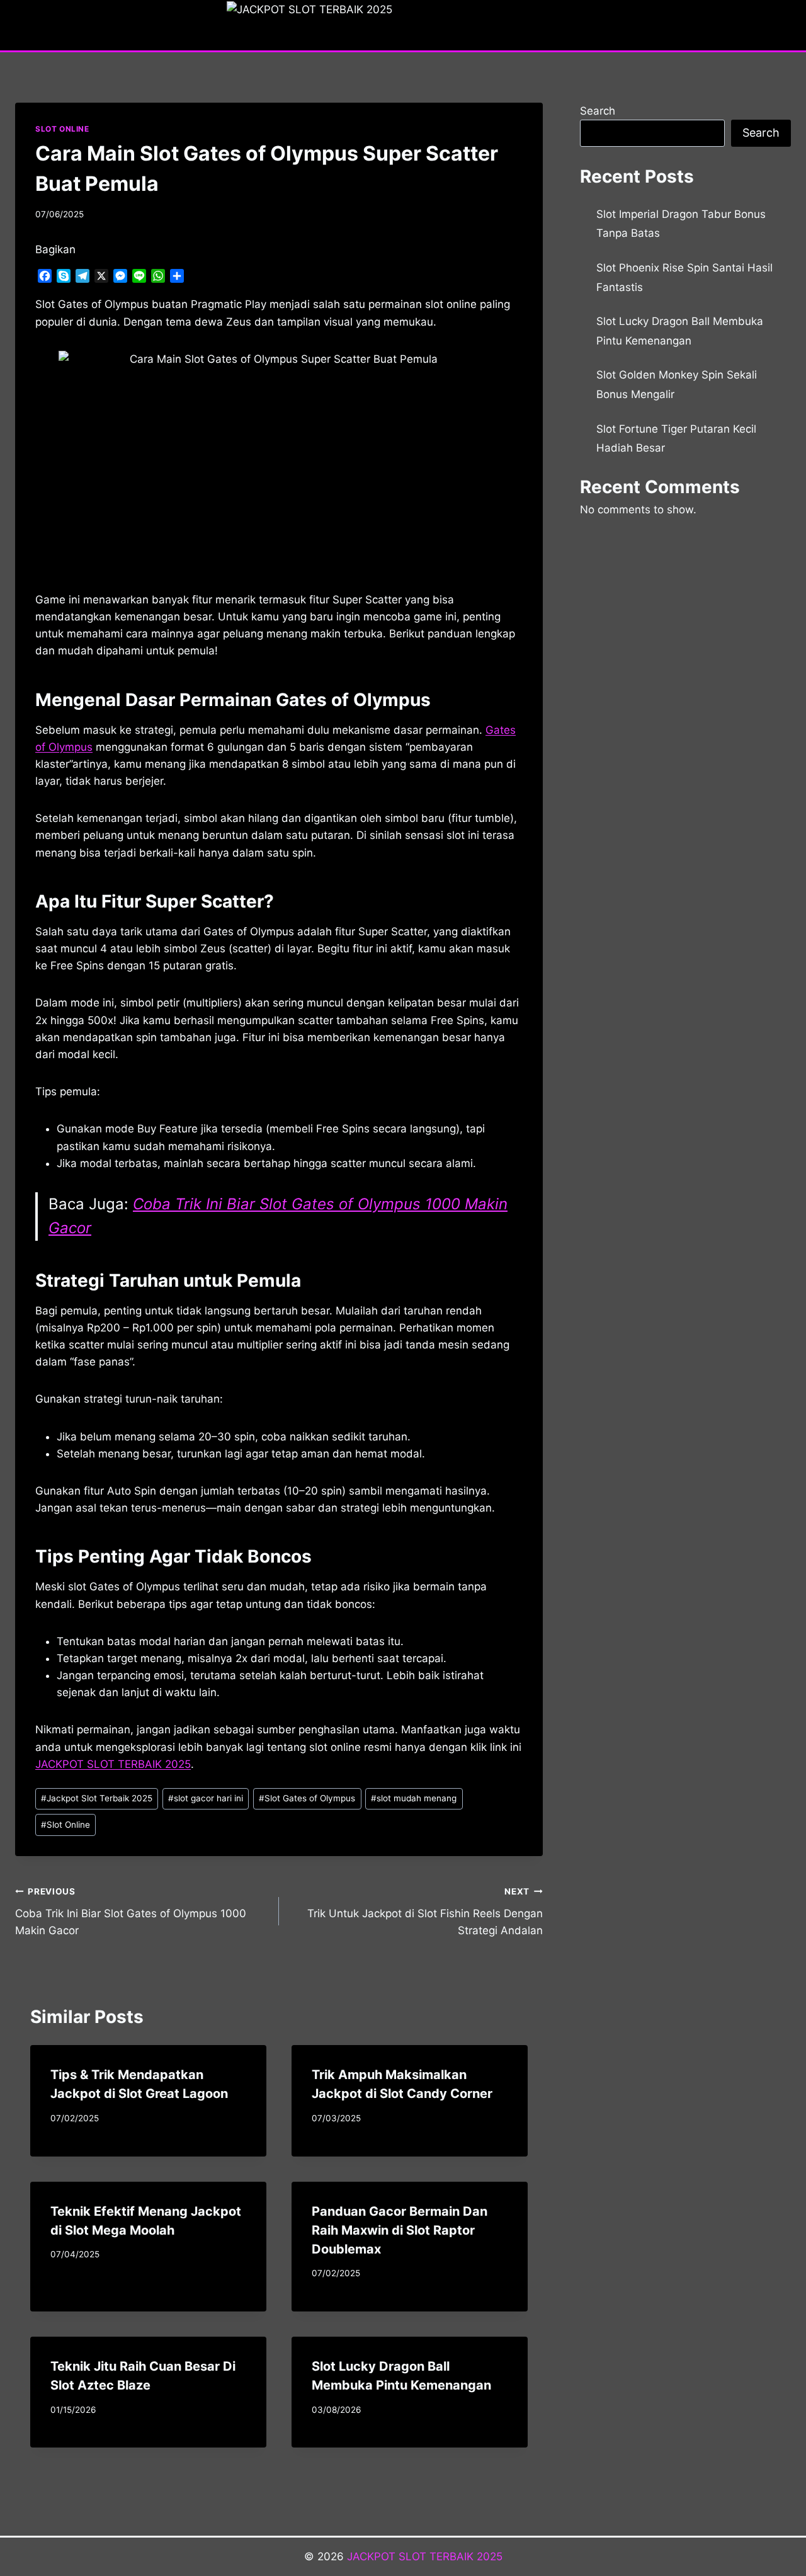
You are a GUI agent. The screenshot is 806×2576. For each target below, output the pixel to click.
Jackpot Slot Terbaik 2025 (97, 1798)
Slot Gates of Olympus (307, 1798)
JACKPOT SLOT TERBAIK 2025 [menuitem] (113, 1764)
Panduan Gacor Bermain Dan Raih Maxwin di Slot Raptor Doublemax (400, 2230)
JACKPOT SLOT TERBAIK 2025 (425, 2556)
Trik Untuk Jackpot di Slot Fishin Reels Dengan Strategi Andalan (425, 1912)
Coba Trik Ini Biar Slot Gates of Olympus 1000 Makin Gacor (131, 1912)
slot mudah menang (414, 1798)
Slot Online (65, 1825)
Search (598, 111)
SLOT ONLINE (62, 129)
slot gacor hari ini (206, 1798)
